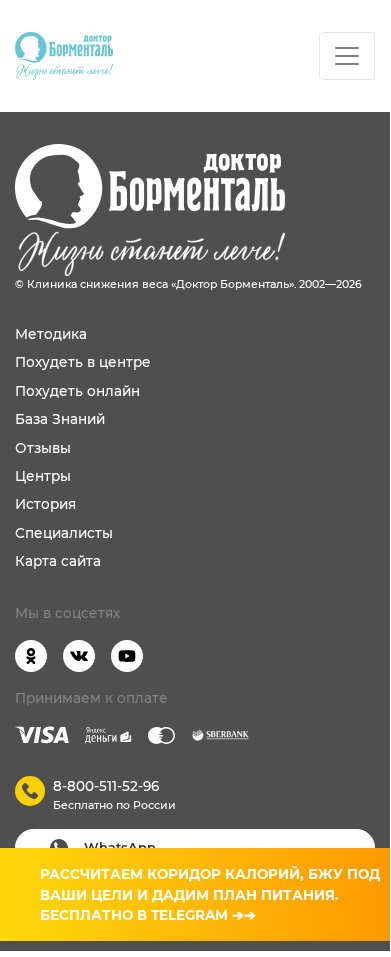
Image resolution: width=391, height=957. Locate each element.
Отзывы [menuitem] (43, 448)
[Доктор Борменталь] (64, 56)
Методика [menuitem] (51, 334)
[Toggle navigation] (347, 56)
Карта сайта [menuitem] (58, 561)
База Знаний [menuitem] (60, 419)
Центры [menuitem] (43, 476)
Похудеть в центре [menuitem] (83, 362)
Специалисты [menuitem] (64, 533)
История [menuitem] (45, 504)
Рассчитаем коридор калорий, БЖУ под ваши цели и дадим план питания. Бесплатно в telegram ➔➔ (210, 894)
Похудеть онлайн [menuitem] (77, 391)
